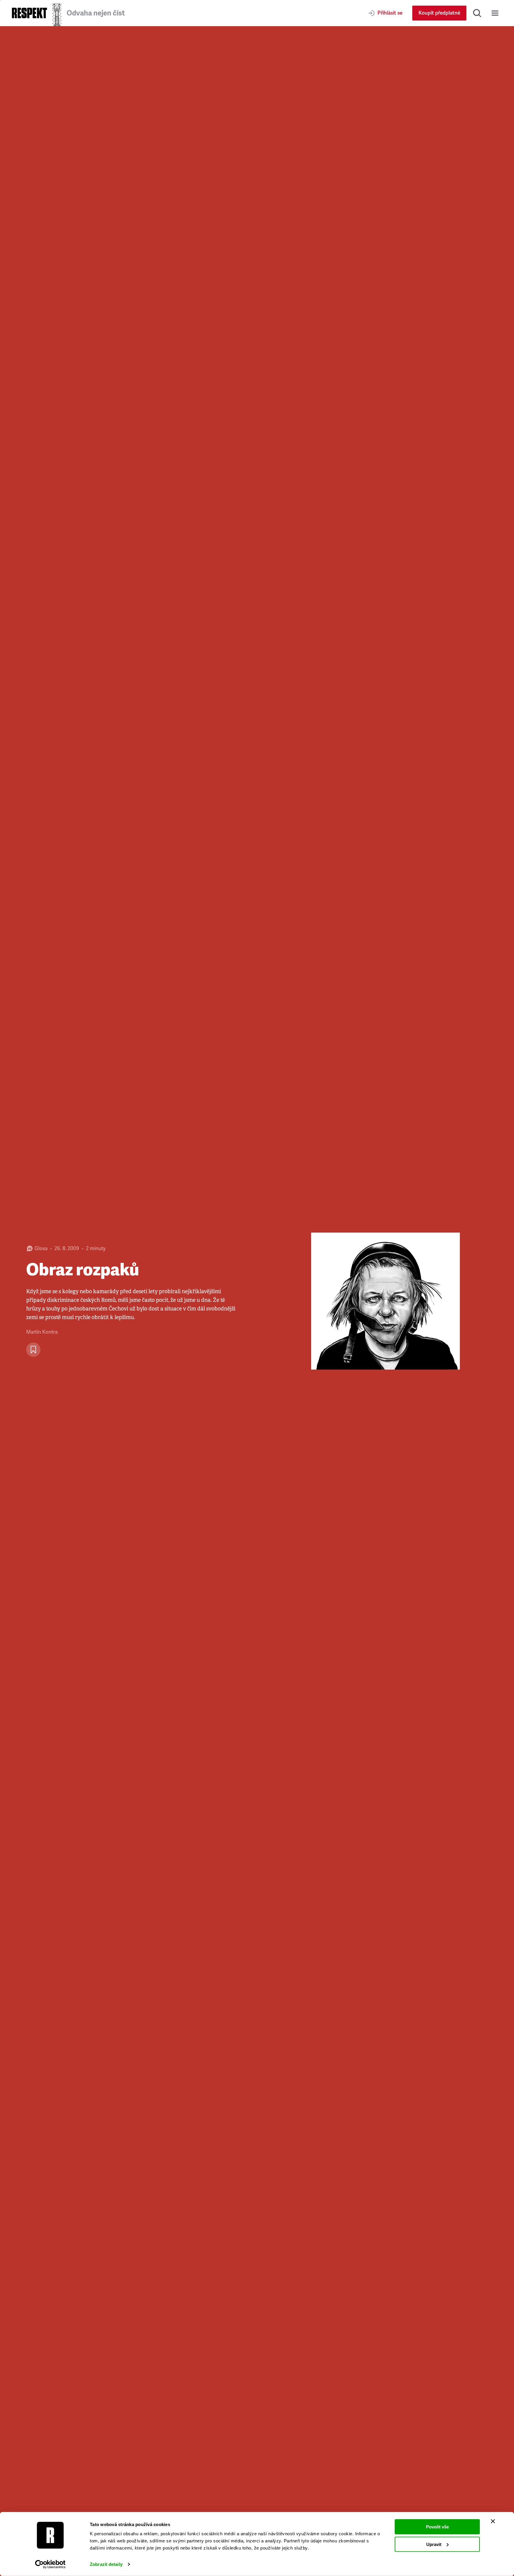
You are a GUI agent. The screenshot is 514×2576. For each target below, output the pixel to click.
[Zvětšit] (385, 1301)
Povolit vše (437, 2527)
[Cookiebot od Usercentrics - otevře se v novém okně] (50, 2564)
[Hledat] (477, 13)
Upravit (434, 2544)
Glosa (41, 1248)
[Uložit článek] (33, 1350)
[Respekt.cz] (29, 13)
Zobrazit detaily (106, 2564)
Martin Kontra (42, 1332)
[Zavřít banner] (493, 2521)
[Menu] (495, 13)
